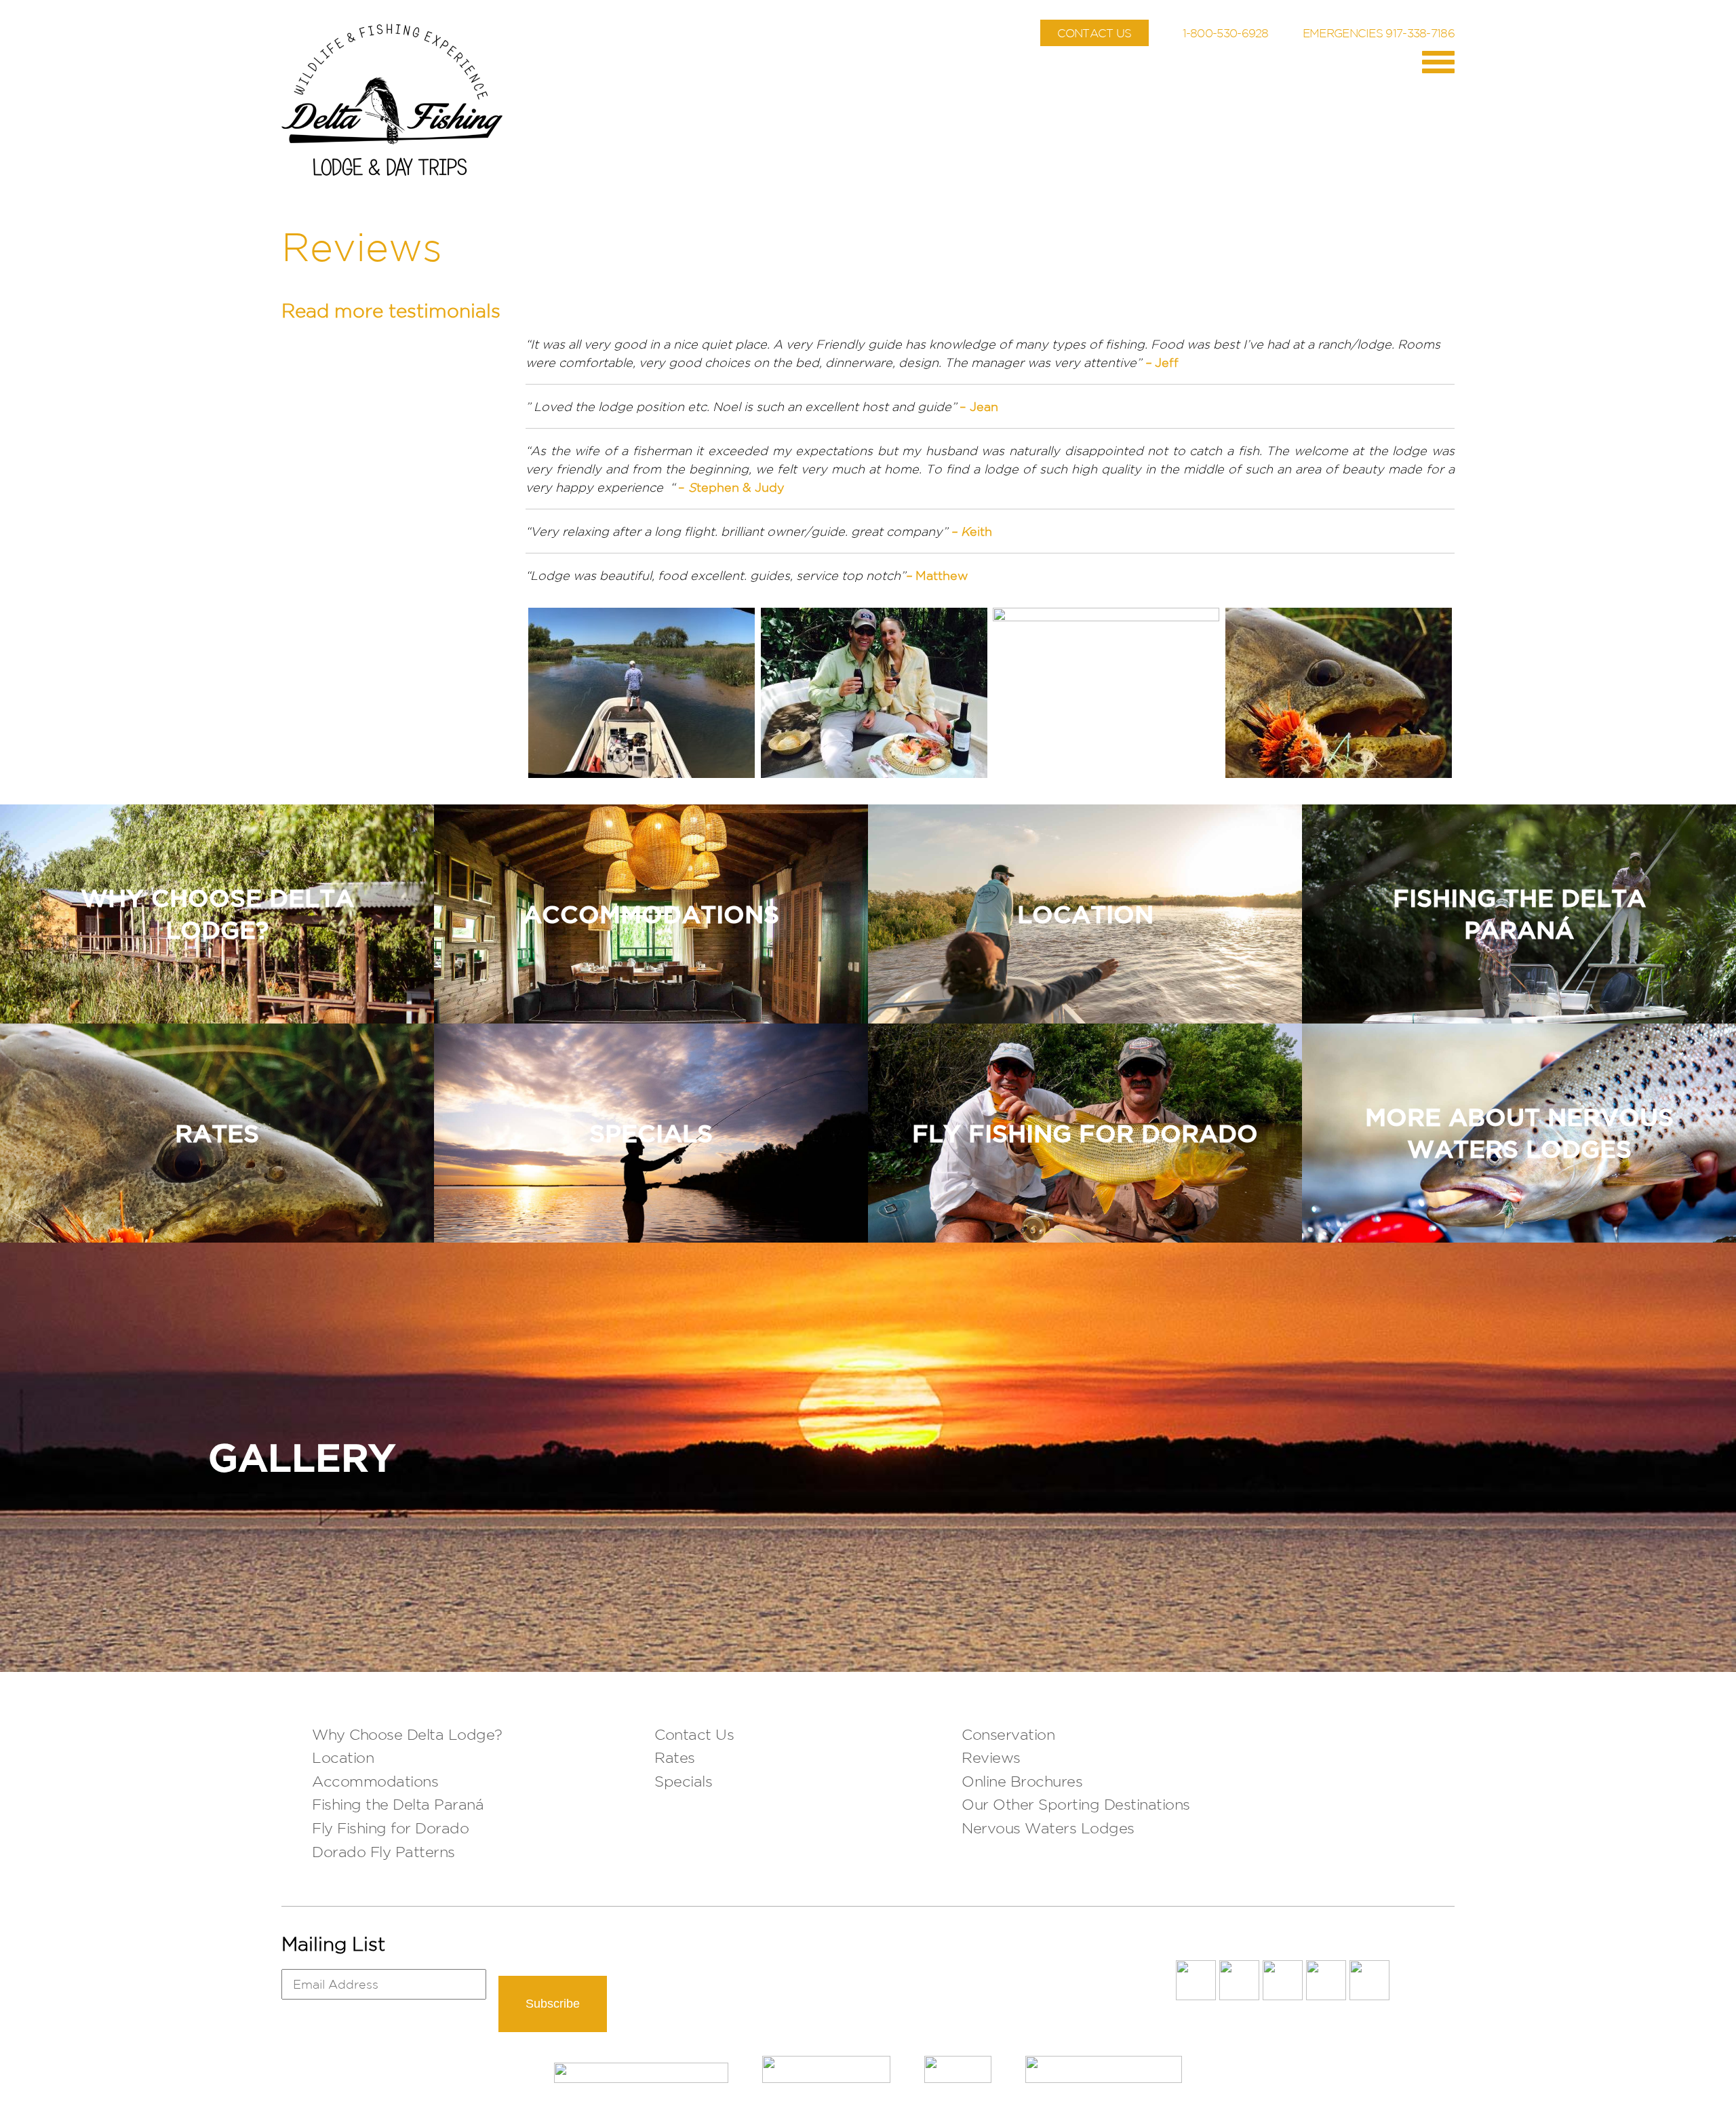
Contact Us (694, 1734)
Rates (675, 1757)
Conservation (1008, 1734)
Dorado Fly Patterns (383, 1852)
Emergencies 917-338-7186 (1379, 33)
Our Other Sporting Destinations (1076, 1804)
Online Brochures (1022, 1781)
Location (343, 1757)
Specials (683, 1781)
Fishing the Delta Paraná (398, 1804)
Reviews (991, 1757)
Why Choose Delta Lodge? (407, 1734)
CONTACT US (1094, 33)
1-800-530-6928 (1226, 33)
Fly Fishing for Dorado (390, 1828)
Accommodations (375, 1781)
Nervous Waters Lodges (1048, 1828)
